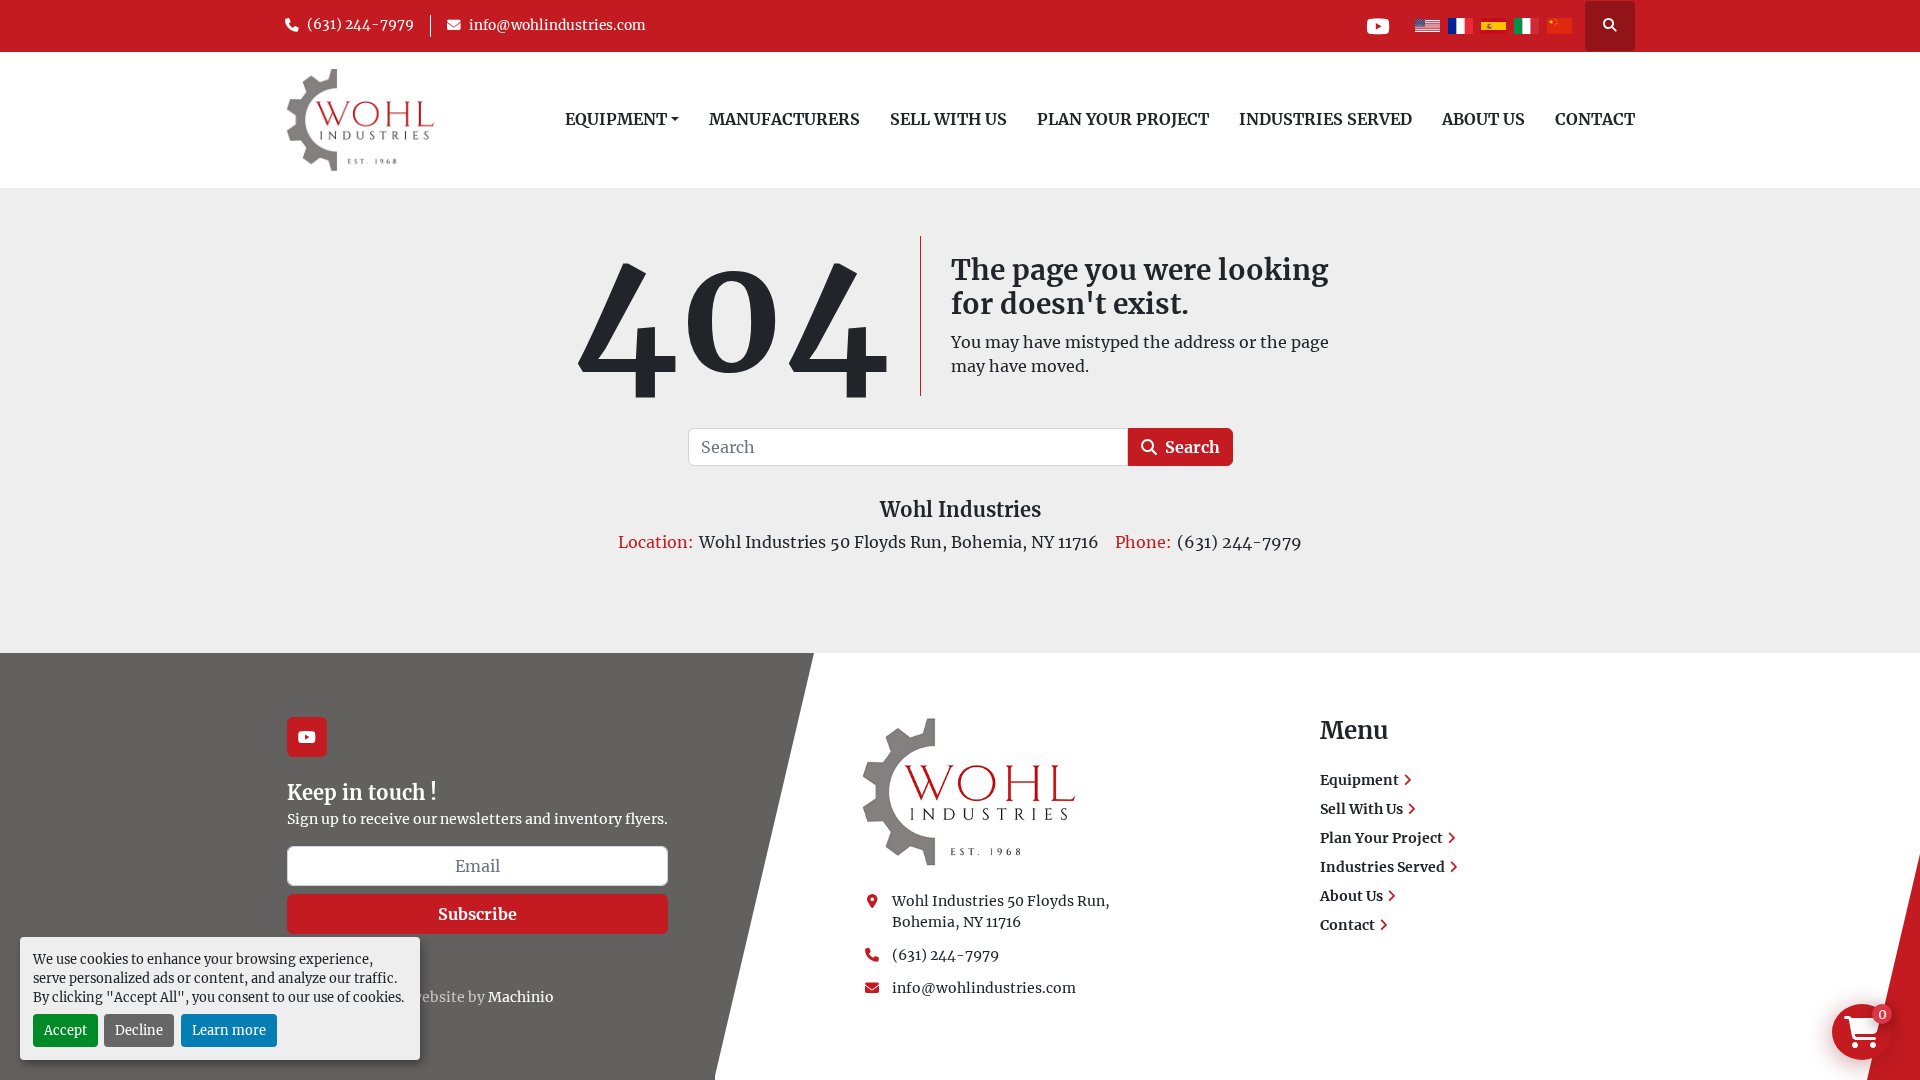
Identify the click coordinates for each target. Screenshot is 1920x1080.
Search (1192, 447)
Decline (139, 1030)
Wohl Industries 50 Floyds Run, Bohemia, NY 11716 (1002, 911)
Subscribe (477, 914)
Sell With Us (948, 119)
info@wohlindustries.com (557, 25)
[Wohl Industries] (969, 791)
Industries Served (1325, 119)
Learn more (229, 1030)
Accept (65, 1030)
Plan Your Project (1123, 119)
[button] (622, 119)
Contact (1595, 119)
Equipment (616, 119)
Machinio (521, 997)
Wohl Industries (960, 509)
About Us (1483, 119)
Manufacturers (784, 119)
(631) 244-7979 (360, 24)
